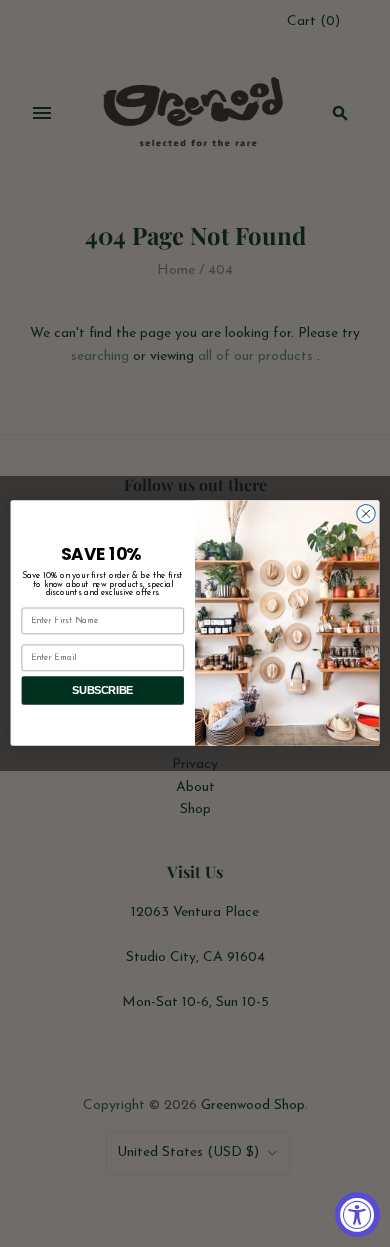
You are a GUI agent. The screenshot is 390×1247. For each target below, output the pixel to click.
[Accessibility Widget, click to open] (357, 1214)
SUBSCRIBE (102, 691)
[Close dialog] (366, 514)
